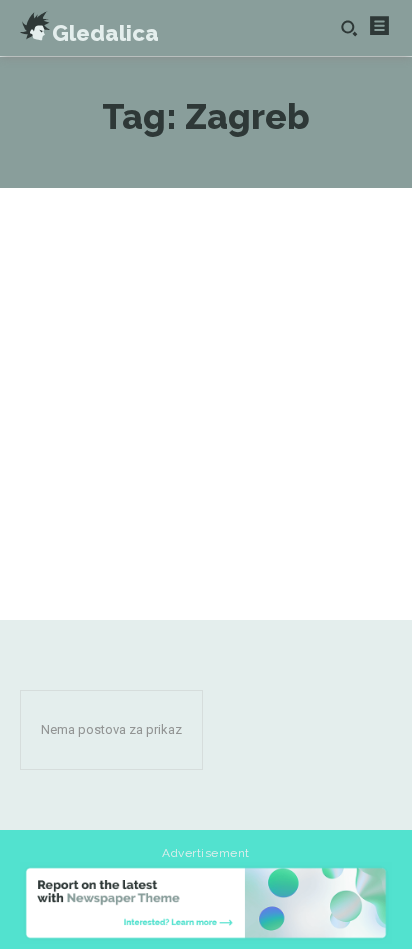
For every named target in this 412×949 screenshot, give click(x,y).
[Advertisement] (206, 404)
